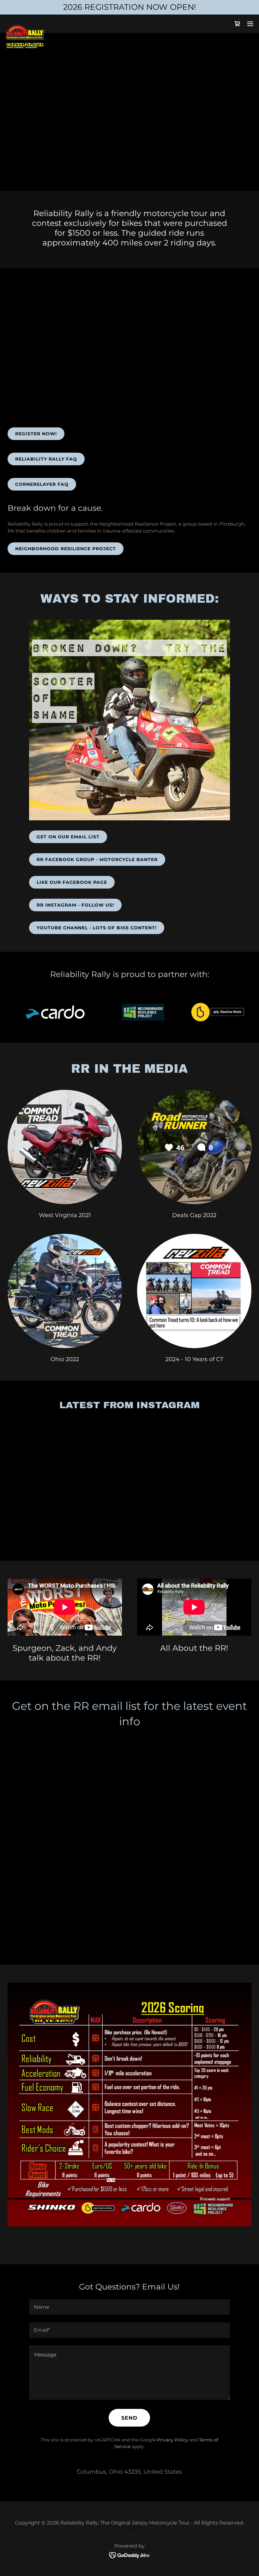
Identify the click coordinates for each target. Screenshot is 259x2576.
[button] (250, 24)
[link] (25, 27)
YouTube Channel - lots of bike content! (97, 928)
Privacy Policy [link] (173, 2440)
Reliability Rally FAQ (46, 459)
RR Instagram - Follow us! (75, 905)
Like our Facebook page (72, 882)
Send (129, 2418)
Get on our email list (68, 837)
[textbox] (129, 2307)
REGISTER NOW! (36, 434)
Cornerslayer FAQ (42, 484)
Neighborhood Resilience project (66, 549)
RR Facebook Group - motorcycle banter (97, 860)
